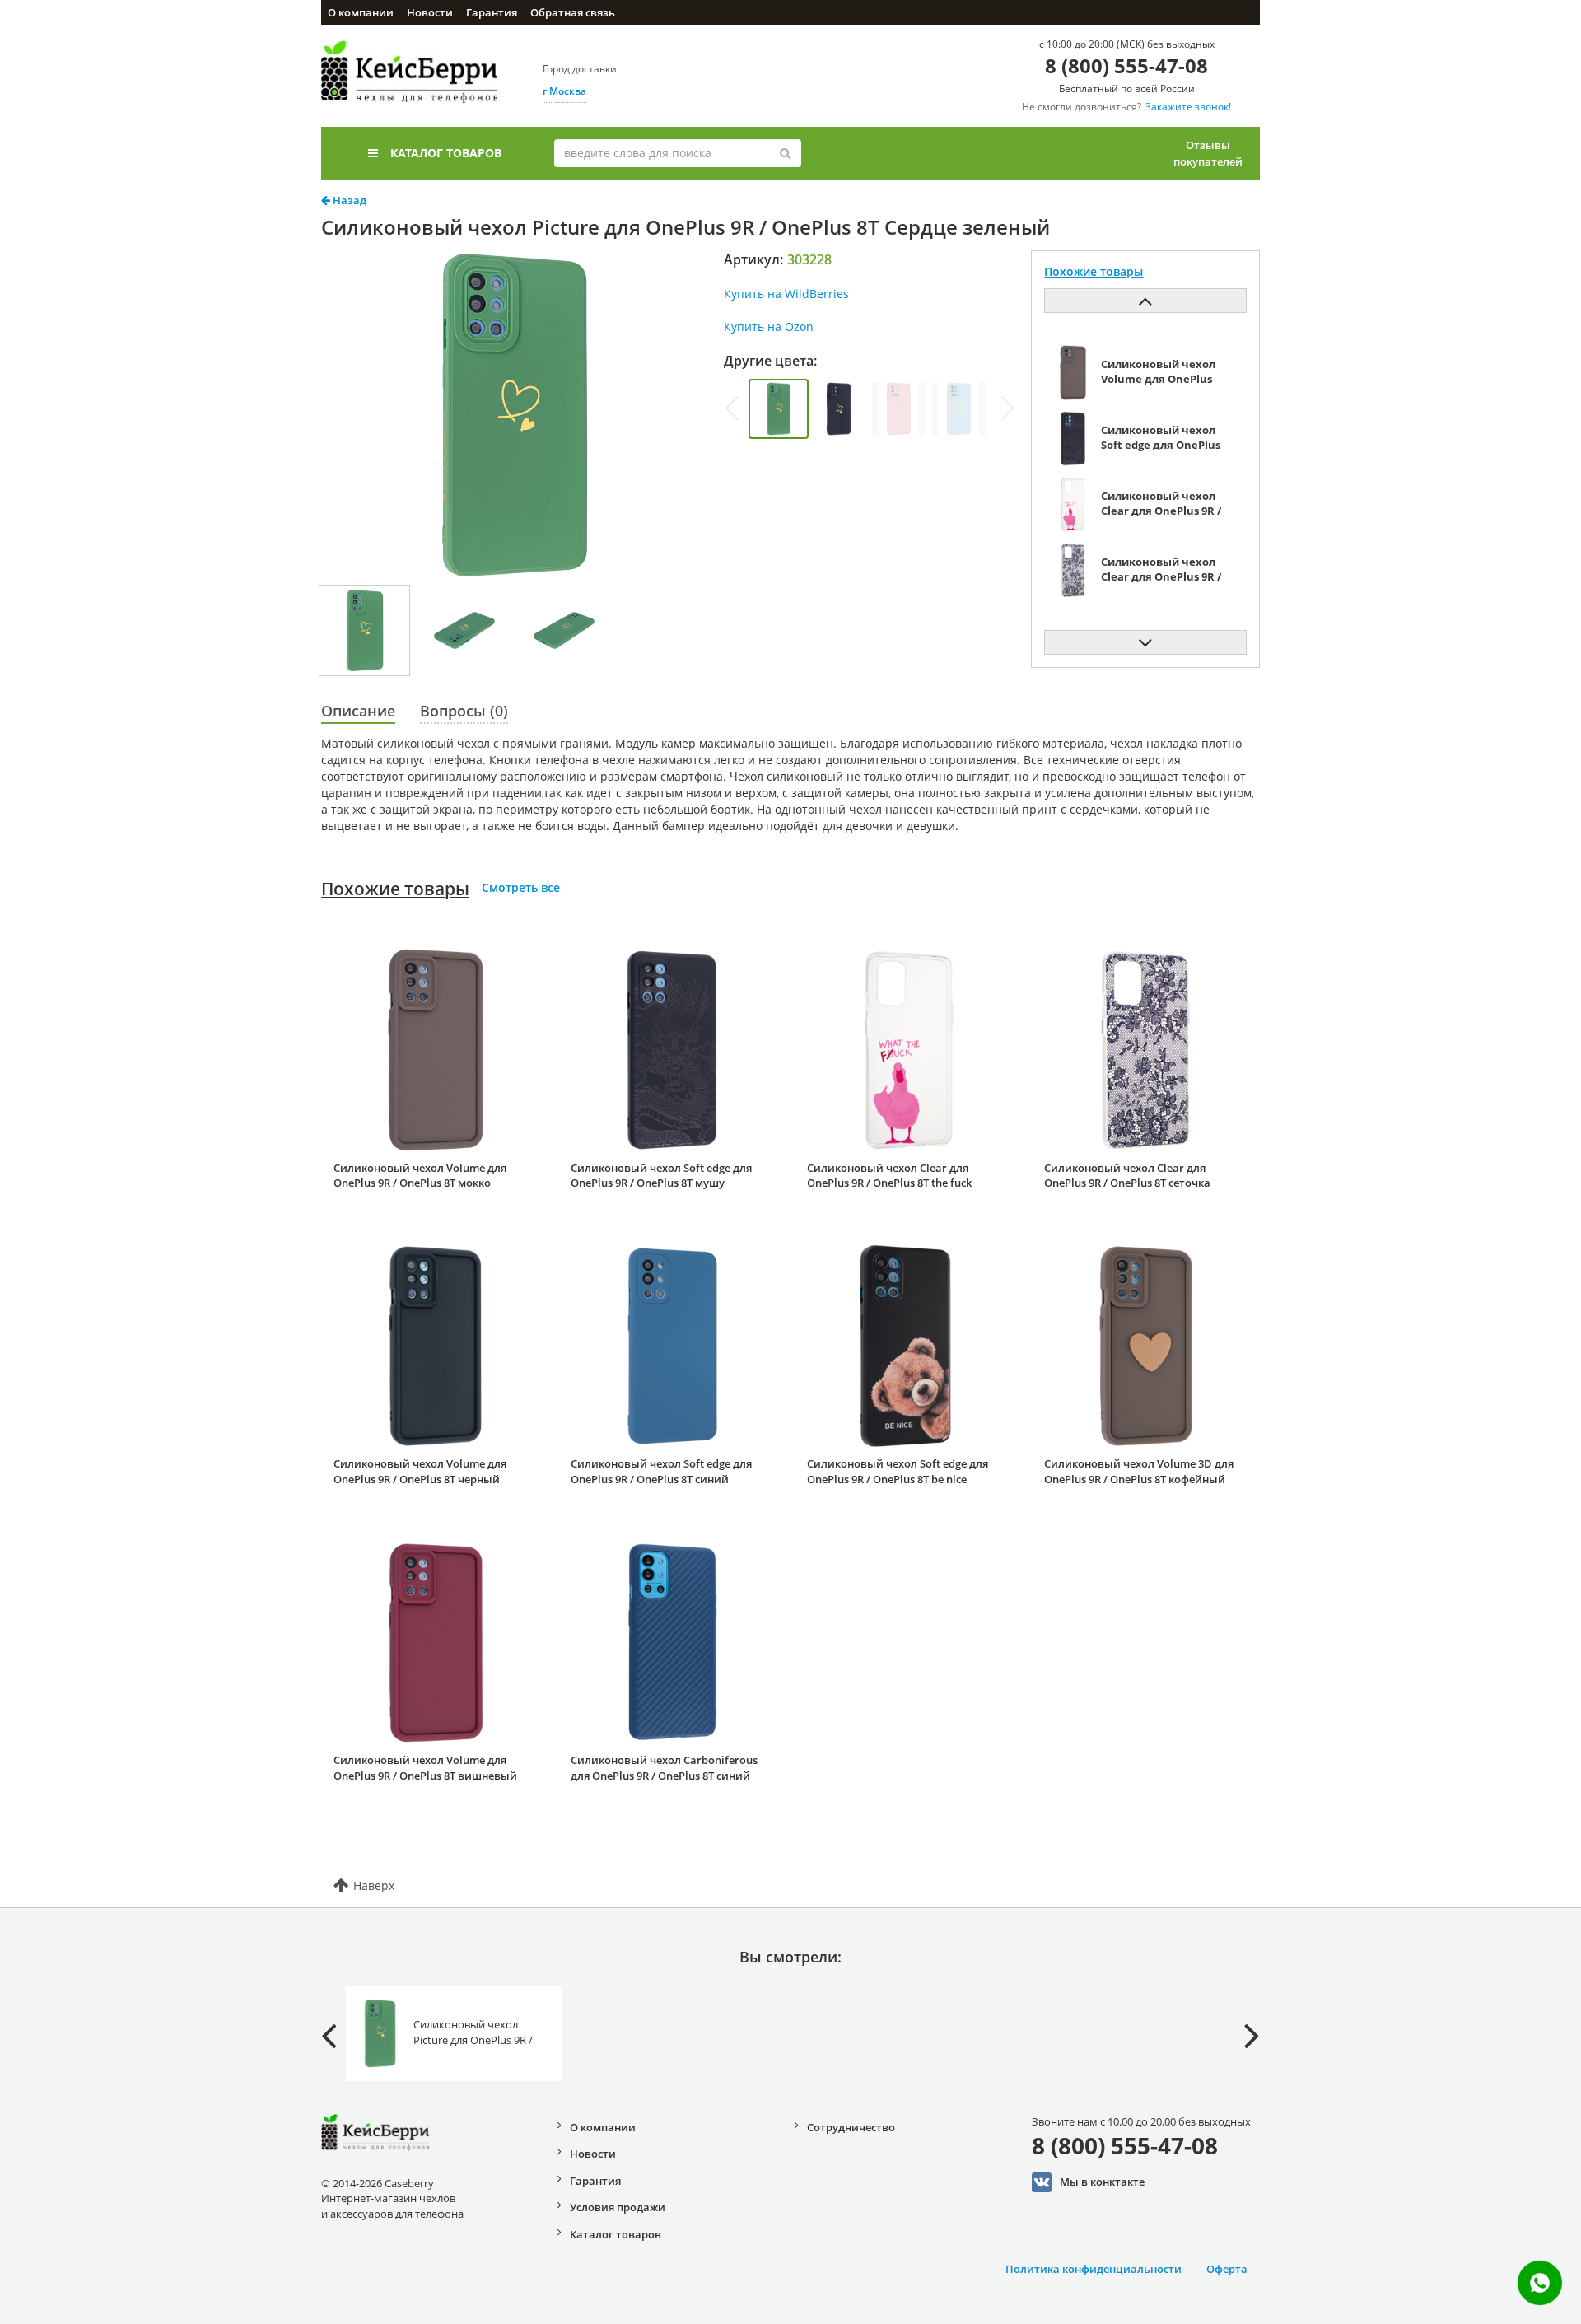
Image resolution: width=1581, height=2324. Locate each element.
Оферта (1227, 2269)
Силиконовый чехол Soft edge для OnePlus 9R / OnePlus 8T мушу (661, 1176)
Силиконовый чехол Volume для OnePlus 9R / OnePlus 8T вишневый (425, 1768)
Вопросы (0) (464, 711)
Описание (358, 711)
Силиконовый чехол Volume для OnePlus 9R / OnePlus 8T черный (420, 1471)
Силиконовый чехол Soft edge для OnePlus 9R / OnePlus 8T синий (661, 1471)
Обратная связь (573, 12)
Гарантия (492, 12)
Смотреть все (521, 887)
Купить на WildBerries (786, 294)
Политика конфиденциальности (1094, 2269)
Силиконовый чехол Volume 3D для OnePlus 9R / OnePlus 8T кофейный (1139, 1471)
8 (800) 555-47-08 (1126, 65)
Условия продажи (618, 2207)
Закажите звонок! (1188, 107)
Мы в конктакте (1102, 2182)
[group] (779, 409)
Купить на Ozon (769, 327)
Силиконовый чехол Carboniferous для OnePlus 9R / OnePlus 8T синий (664, 1768)
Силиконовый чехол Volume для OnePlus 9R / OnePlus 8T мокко (420, 1176)
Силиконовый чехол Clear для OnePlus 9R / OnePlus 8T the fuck (889, 1176)
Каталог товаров (446, 153)
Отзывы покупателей (1208, 153)
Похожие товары (395, 889)
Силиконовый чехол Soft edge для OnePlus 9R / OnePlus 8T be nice (898, 1471)
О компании (361, 12)
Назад (348, 200)
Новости (430, 12)
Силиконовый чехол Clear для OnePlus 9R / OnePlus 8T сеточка (1127, 1176)
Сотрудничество (851, 2127)
